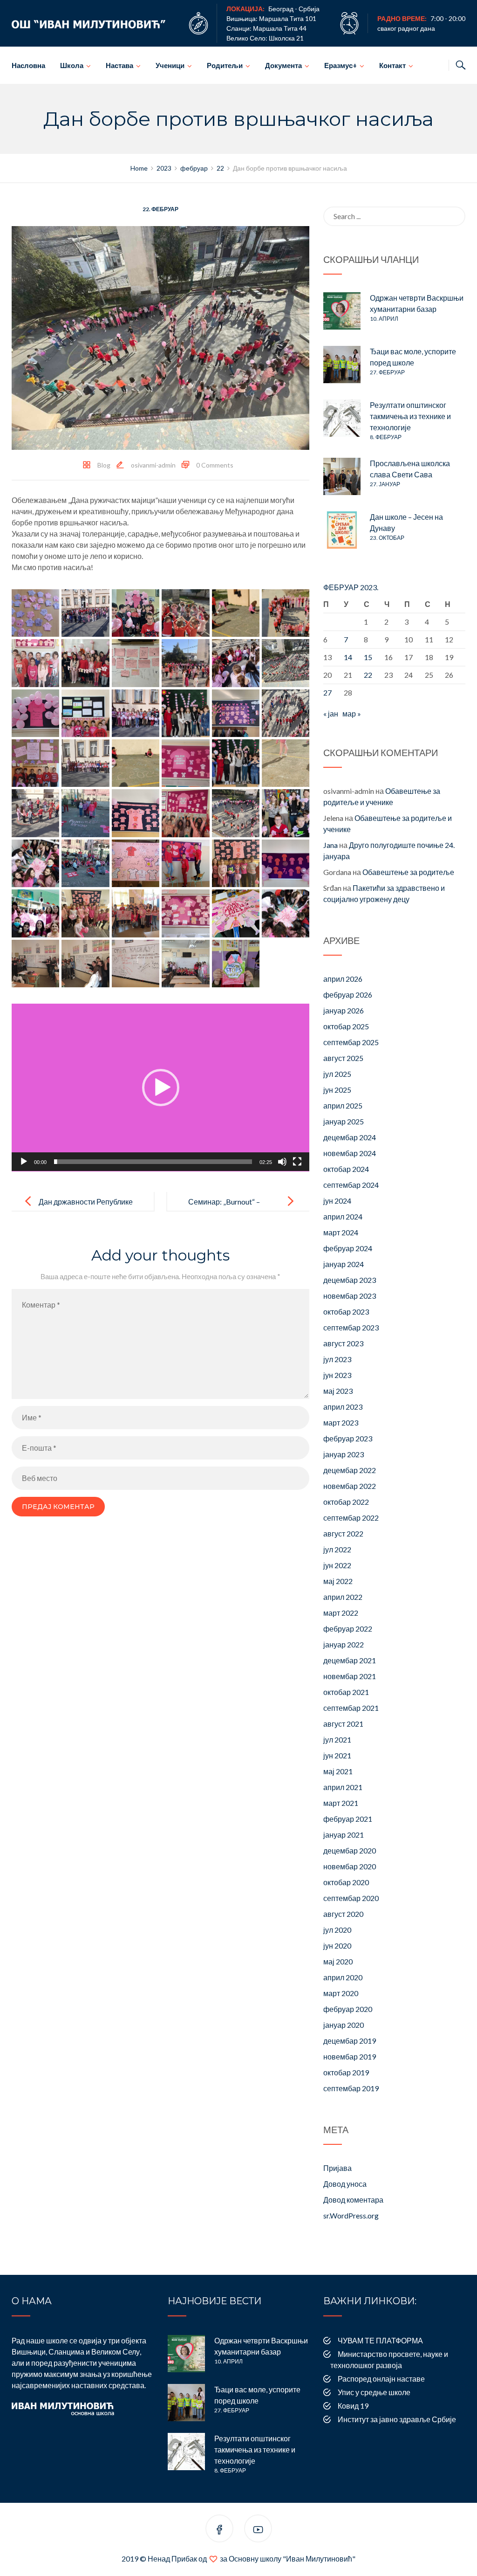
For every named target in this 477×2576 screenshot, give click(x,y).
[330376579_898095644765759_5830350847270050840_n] (136, 763)
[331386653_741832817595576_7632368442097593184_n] (185, 813)
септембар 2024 (351, 1185)
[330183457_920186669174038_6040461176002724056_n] (236, 663)
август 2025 (343, 1058)
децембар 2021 (350, 1660)
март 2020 (341, 1993)
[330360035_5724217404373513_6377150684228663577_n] (85, 763)
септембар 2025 (351, 1042)
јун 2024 (337, 1201)
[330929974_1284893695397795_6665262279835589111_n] (85, 813)
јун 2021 (337, 1755)
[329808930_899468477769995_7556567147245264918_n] (236, 613)
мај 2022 (338, 1581)
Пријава (337, 2168)
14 (348, 657)
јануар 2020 (344, 2025)
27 (327, 692)
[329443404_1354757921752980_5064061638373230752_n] (35, 613)
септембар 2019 (351, 2088)
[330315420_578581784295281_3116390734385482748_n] (236, 713)
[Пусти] (24, 1162)
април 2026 (343, 979)
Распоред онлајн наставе (381, 2379)
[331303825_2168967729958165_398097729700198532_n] (136, 813)
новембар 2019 (350, 2056)
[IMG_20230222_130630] (185, 964)
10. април (384, 319)
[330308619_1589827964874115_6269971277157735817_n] (185, 713)
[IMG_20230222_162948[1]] (136, 964)
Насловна (28, 65)
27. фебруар (387, 372)
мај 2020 (338, 1961)
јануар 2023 (344, 1454)
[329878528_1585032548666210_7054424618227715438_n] (35, 663)
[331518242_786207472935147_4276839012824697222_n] (35, 863)
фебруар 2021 (348, 1819)
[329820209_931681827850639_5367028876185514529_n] (286, 613)
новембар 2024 (350, 1153)
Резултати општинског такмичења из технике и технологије (410, 416)
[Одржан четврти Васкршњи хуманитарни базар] (342, 311)
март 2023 (341, 1422)
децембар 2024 (350, 1137)
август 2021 (343, 1724)
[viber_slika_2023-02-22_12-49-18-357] (236, 964)
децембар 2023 (350, 1280)
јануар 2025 (344, 1121)
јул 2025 (337, 1074)
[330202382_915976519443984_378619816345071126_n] (286, 663)
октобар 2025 (346, 1026)
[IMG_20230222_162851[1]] (85, 964)
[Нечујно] (282, 1162)
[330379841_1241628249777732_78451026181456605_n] (185, 763)
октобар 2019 (346, 2072)
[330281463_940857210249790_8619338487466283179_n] (85, 713)
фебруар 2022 (348, 1629)
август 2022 (343, 1533)
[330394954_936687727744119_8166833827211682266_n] (236, 763)
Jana (330, 845)
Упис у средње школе (374, 2392)
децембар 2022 (350, 1470)
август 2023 (343, 1343)
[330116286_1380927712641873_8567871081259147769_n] (185, 663)
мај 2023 (338, 1391)
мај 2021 (338, 1771)
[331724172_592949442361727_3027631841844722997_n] (136, 913)
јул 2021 (337, 1739)
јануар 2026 (344, 1010)
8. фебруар (386, 437)
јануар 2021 (344, 1835)
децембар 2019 (350, 2041)
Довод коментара (353, 2200)
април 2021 (343, 1787)
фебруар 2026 (348, 995)
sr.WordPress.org (351, 2215)
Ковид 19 (353, 2406)
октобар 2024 (346, 1169)
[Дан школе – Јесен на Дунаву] (342, 530)
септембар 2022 (351, 1518)
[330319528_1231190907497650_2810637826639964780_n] (286, 713)
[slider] (153, 1162)
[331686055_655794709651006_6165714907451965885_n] (286, 863)
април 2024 (343, 1216)
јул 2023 (337, 1359)
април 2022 (343, 1597)
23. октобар (387, 538)
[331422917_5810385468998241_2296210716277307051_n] (286, 813)
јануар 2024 (344, 1264)
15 (368, 657)
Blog (104, 465)
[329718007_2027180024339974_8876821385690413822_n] (136, 613)
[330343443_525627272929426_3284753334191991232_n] (35, 763)
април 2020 (343, 1977)
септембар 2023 (351, 1327)
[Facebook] (219, 2530)
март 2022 (341, 1613)
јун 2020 (337, 1946)
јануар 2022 (344, 1644)
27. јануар (385, 484)
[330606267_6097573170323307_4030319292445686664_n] (286, 763)
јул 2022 (337, 1549)
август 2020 (343, 1914)
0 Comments (215, 465)
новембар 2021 (350, 1676)
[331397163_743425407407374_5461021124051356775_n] (236, 813)
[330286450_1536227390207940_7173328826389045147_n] (136, 713)
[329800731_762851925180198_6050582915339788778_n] (185, 613)
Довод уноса (345, 2184)
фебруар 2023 (348, 1438)
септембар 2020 (351, 1898)
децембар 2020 (350, 1850)
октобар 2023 (346, 1312)
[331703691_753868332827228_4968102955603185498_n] (35, 913)
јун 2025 (337, 1090)
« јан (331, 713)
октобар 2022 (346, 1502)
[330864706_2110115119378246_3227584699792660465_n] (35, 813)
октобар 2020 (346, 1882)
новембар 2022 (350, 1486)
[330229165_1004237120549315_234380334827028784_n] (35, 713)
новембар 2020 (350, 1866)
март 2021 (341, 1803)
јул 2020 (337, 1930)
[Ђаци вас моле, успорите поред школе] (342, 365)
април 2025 (343, 1105)
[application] (160, 1088)
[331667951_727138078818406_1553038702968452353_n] (236, 863)
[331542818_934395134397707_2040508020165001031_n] (85, 863)
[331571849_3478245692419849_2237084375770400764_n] (136, 863)
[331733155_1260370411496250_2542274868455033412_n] (185, 913)
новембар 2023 (350, 1296)
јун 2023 (337, 1375)
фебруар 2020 (348, 2009)
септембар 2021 (351, 1708)
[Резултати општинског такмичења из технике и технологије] (342, 418)
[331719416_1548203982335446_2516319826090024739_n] (85, 913)
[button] (161, 1088)
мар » (352, 713)
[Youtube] (258, 2530)
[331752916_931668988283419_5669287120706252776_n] (286, 913)
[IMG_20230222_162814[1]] (35, 964)
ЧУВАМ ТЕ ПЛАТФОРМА (380, 2340)
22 (368, 675)
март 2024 (341, 1232)
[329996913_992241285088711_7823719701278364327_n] (136, 663)
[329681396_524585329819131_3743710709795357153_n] (85, 613)
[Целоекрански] (297, 1162)
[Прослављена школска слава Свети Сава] (342, 476)
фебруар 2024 (348, 1248)
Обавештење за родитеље (408, 872)
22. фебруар (160, 209)
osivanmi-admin (153, 465)
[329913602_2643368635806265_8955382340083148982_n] (85, 663)
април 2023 (343, 1407)
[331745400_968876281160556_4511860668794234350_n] (236, 913)
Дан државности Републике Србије (86, 1209)
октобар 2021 (346, 1692)
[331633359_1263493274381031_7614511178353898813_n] (185, 863)
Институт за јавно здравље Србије (397, 2419)
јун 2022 (337, 1565)
